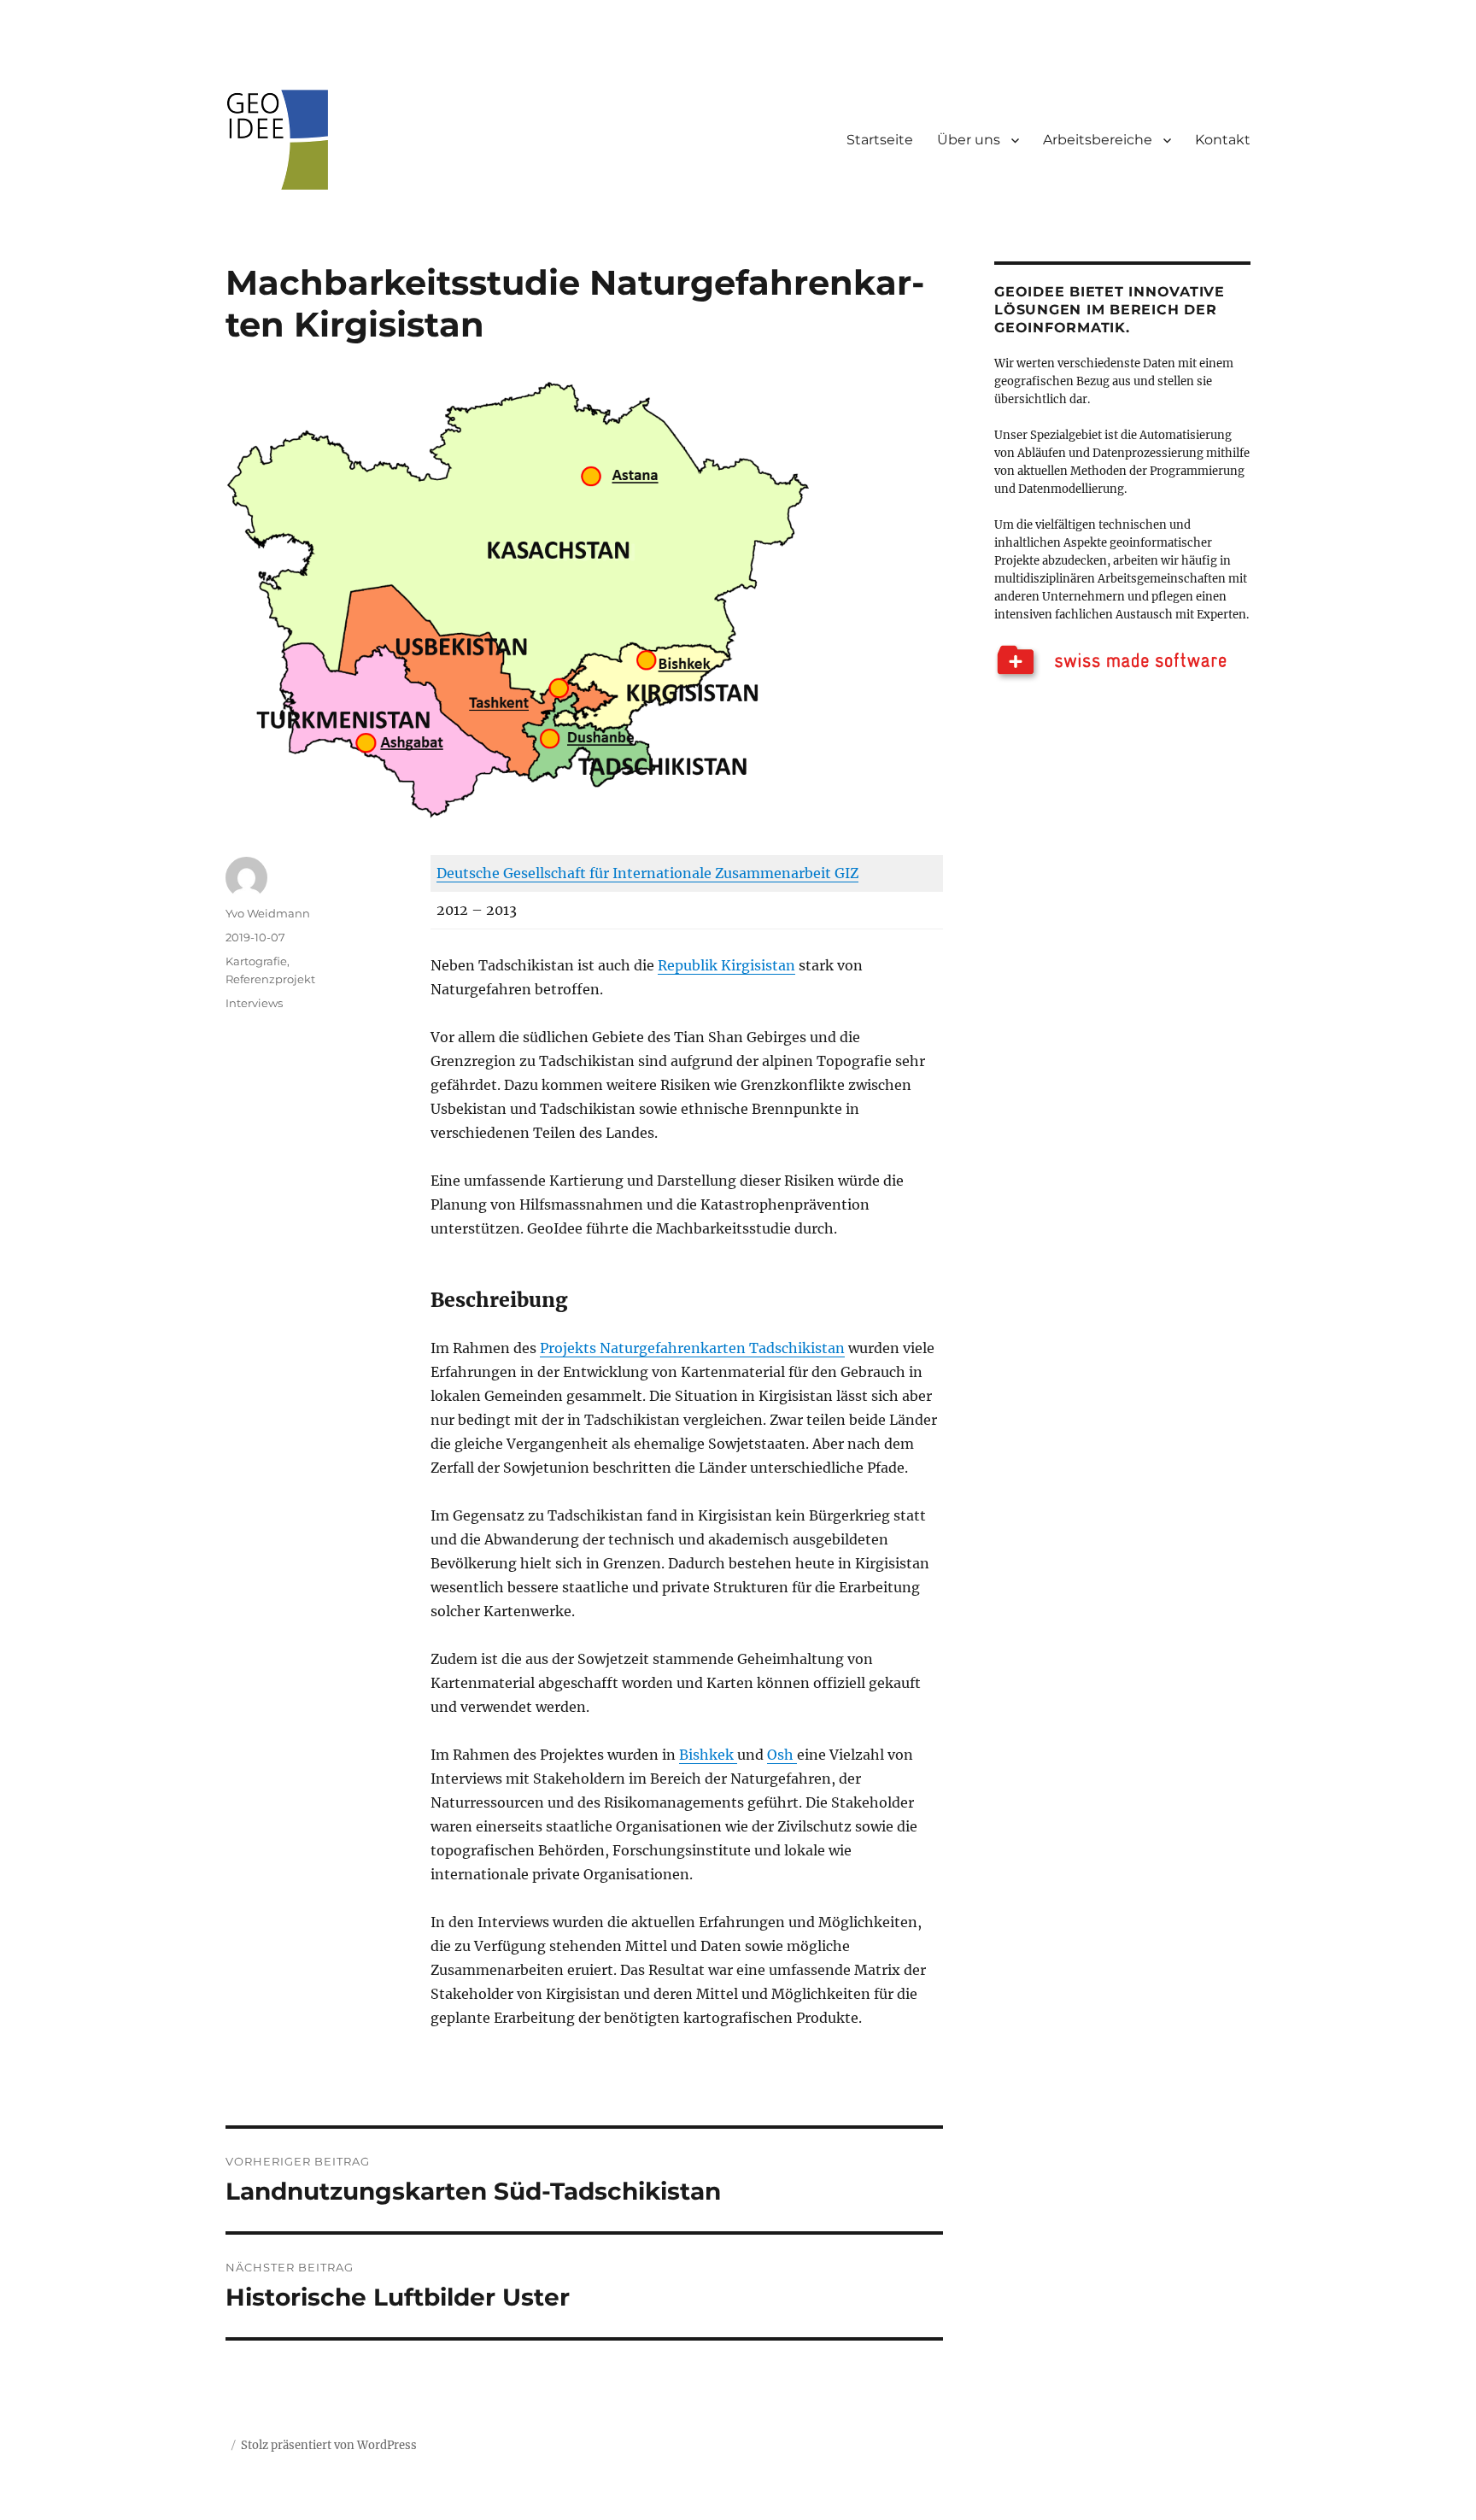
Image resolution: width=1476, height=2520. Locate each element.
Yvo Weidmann (268, 913)
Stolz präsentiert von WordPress (329, 2445)
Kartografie (256, 961)
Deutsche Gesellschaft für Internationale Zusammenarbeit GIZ (647, 873)
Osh (782, 1755)
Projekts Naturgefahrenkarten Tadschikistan (692, 1348)
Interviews (254, 1003)
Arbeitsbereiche (1098, 140)
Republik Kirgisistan (726, 965)
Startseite (880, 140)
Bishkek (708, 1755)
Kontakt (1223, 140)
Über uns (969, 140)
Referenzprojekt (270, 979)
